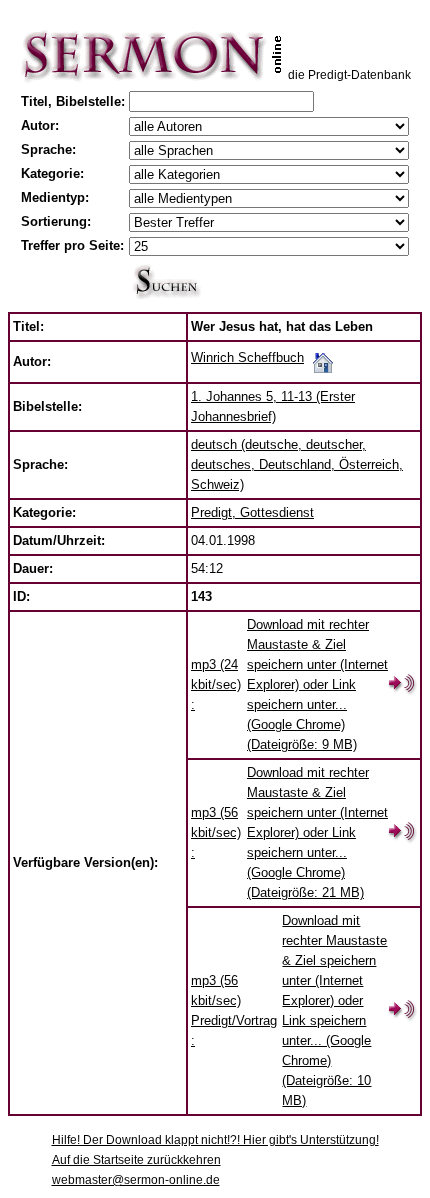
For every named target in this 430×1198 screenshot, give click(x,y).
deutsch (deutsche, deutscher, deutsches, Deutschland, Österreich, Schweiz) (297, 464)
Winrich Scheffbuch (247, 357)
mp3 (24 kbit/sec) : (216, 684)
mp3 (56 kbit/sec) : (216, 832)
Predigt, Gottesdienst (252, 512)
